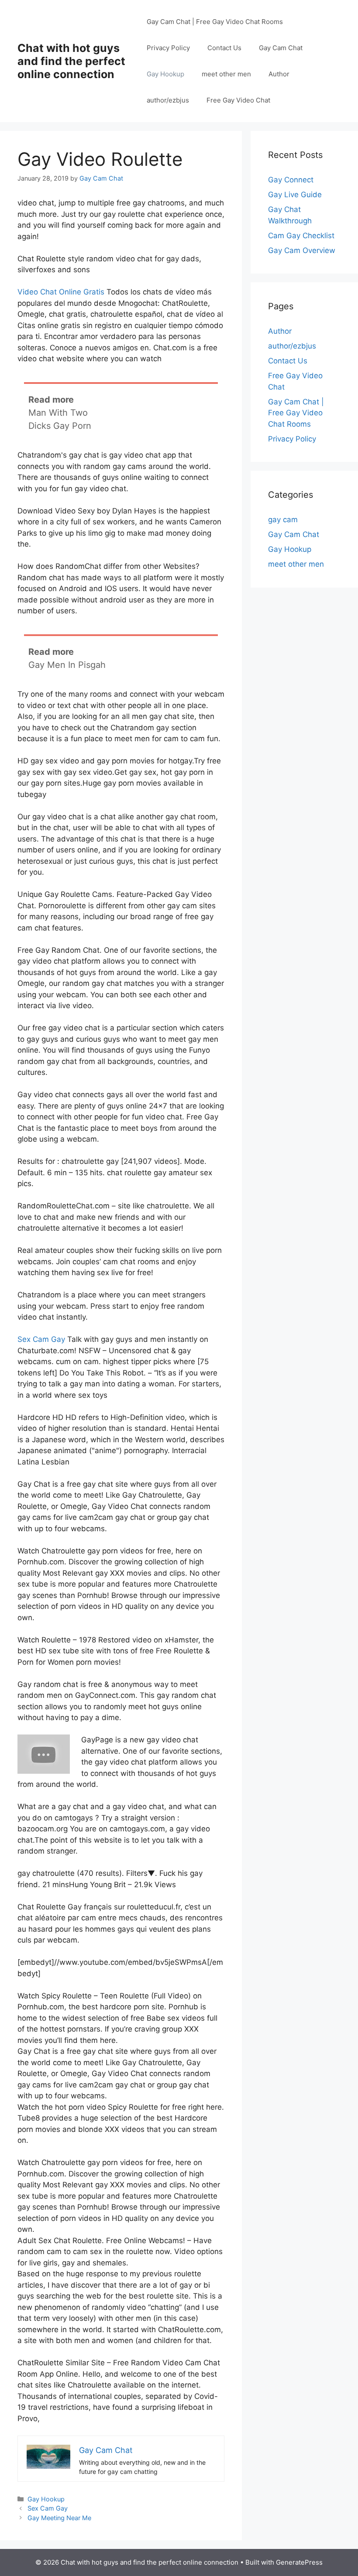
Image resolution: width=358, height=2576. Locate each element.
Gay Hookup (165, 74)
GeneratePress (299, 2562)
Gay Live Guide (295, 195)
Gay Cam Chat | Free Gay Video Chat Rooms (215, 22)
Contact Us (224, 48)
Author (279, 74)
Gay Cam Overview (302, 250)
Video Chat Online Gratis (61, 292)
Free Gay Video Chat (238, 100)
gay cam (283, 520)
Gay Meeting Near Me (59, 2518)
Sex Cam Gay (41, 1339)
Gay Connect (291, 180)
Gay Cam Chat (281, 48)
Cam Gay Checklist (301, 236)
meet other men (226, 74)
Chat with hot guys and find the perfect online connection (71, 61)
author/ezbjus (168, 100)
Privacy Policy (168, 48)
